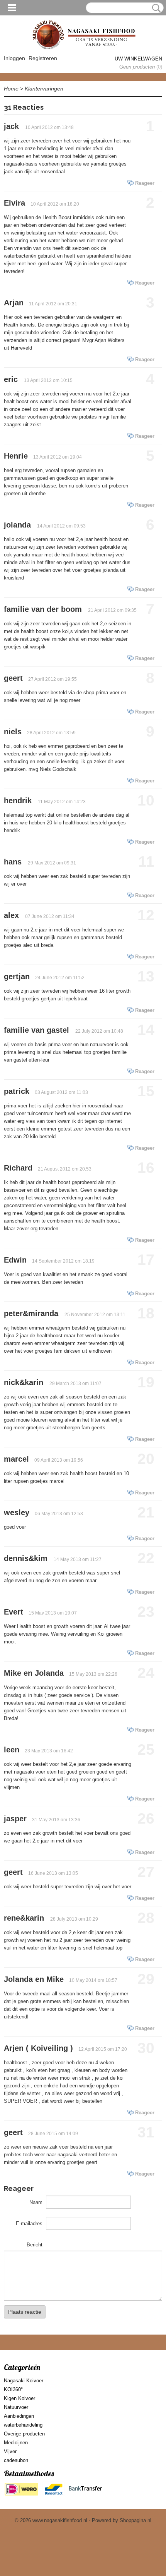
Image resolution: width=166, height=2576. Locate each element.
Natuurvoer (16, 2407)
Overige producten (24, 2434)
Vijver (10, 2451)
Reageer (145, 183)
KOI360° (13, 2389)
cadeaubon (16, 2460)
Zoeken (155, 8)
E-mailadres (29, 2223)
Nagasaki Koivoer (24, 2381)
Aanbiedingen (19, 2416)
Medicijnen (16, 2443)
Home (11, 89)
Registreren (43, 58)
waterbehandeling (23, 2425)
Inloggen (14, 58)
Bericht (35, 2245)
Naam (36, 2202)
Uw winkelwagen (138, 59)
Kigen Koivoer (19, 2398)
